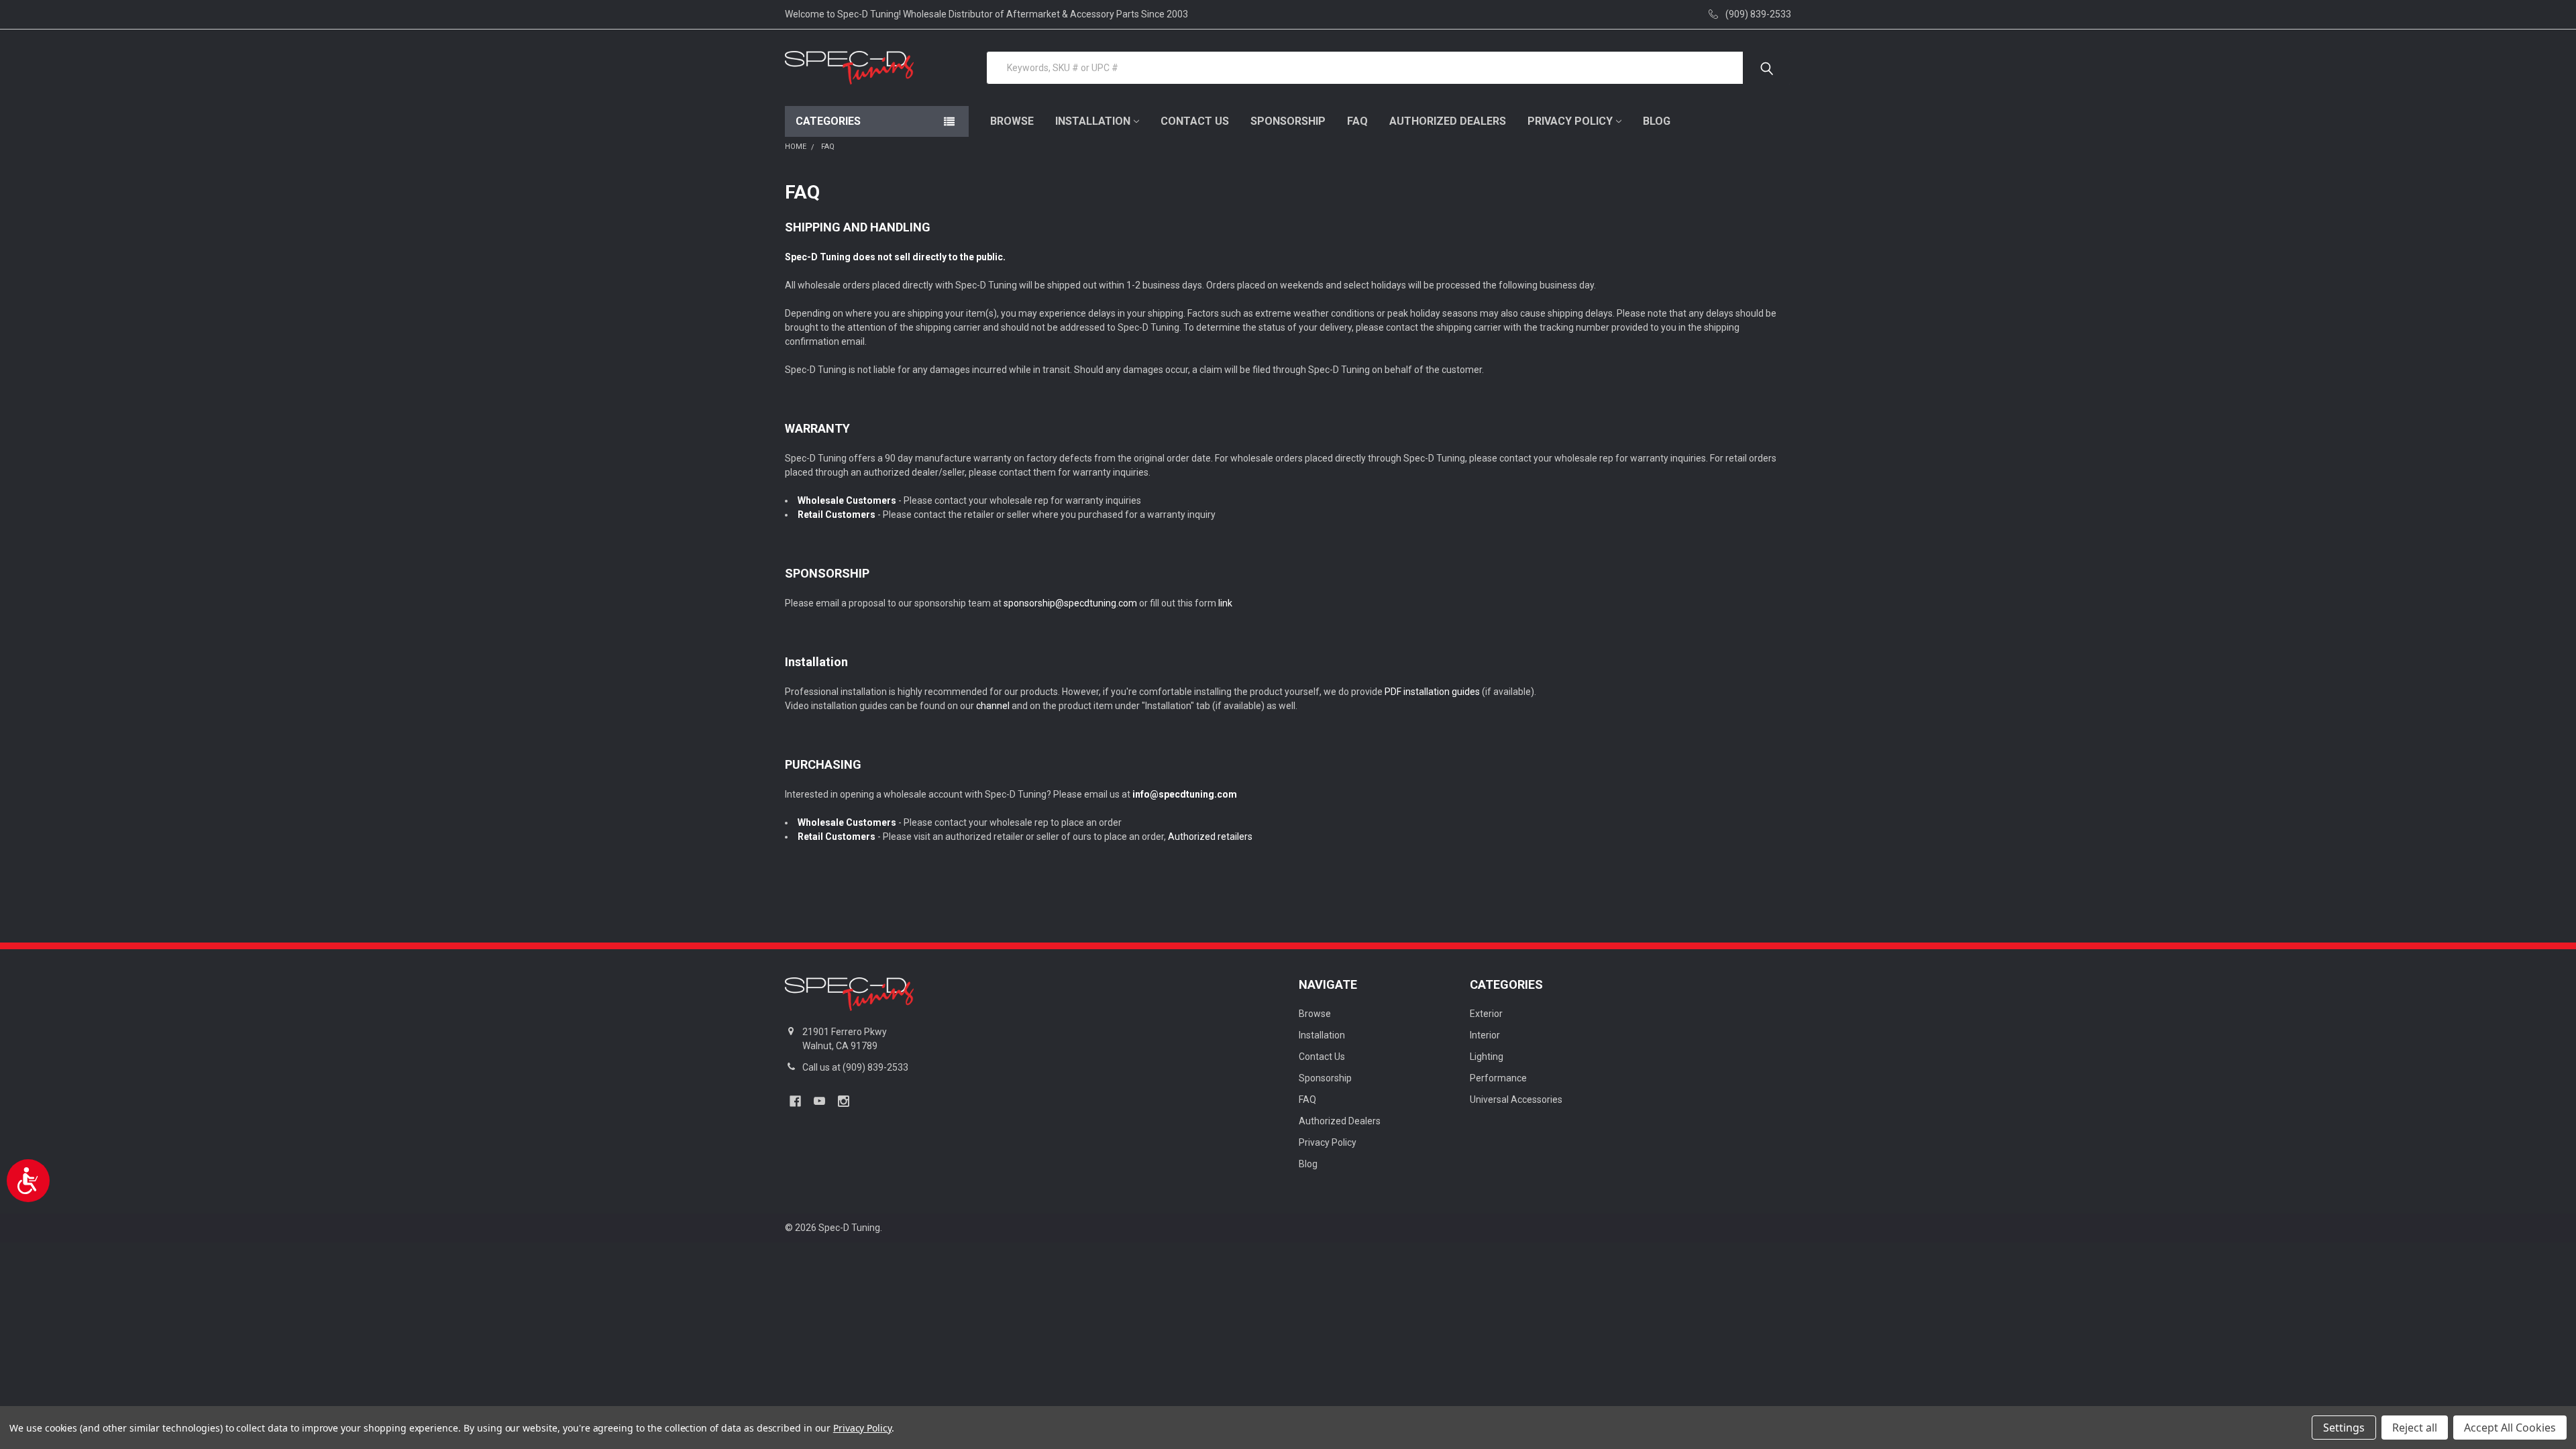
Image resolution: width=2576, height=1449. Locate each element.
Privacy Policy (1570, 121)
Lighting (1487, 1057)
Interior (1485, 1035)
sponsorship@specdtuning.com (1070, 603)
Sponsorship (1288, 121)
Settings (2344, 1428)
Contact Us (1195, 121)
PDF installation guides (1432, 692)
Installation (1093, 121)
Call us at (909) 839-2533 (855, 1067)
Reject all (2415, 1428)
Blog (1657, 121)
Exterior (1486, 1014)
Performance (1498, 1078)
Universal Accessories (1516, 1099)
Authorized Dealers (1448, 121)
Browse (1012, 121)
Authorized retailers (1210, 837)
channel (993, 706)
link (1225, 603)
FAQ (1357, 121)
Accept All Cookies (2510, 1428)
